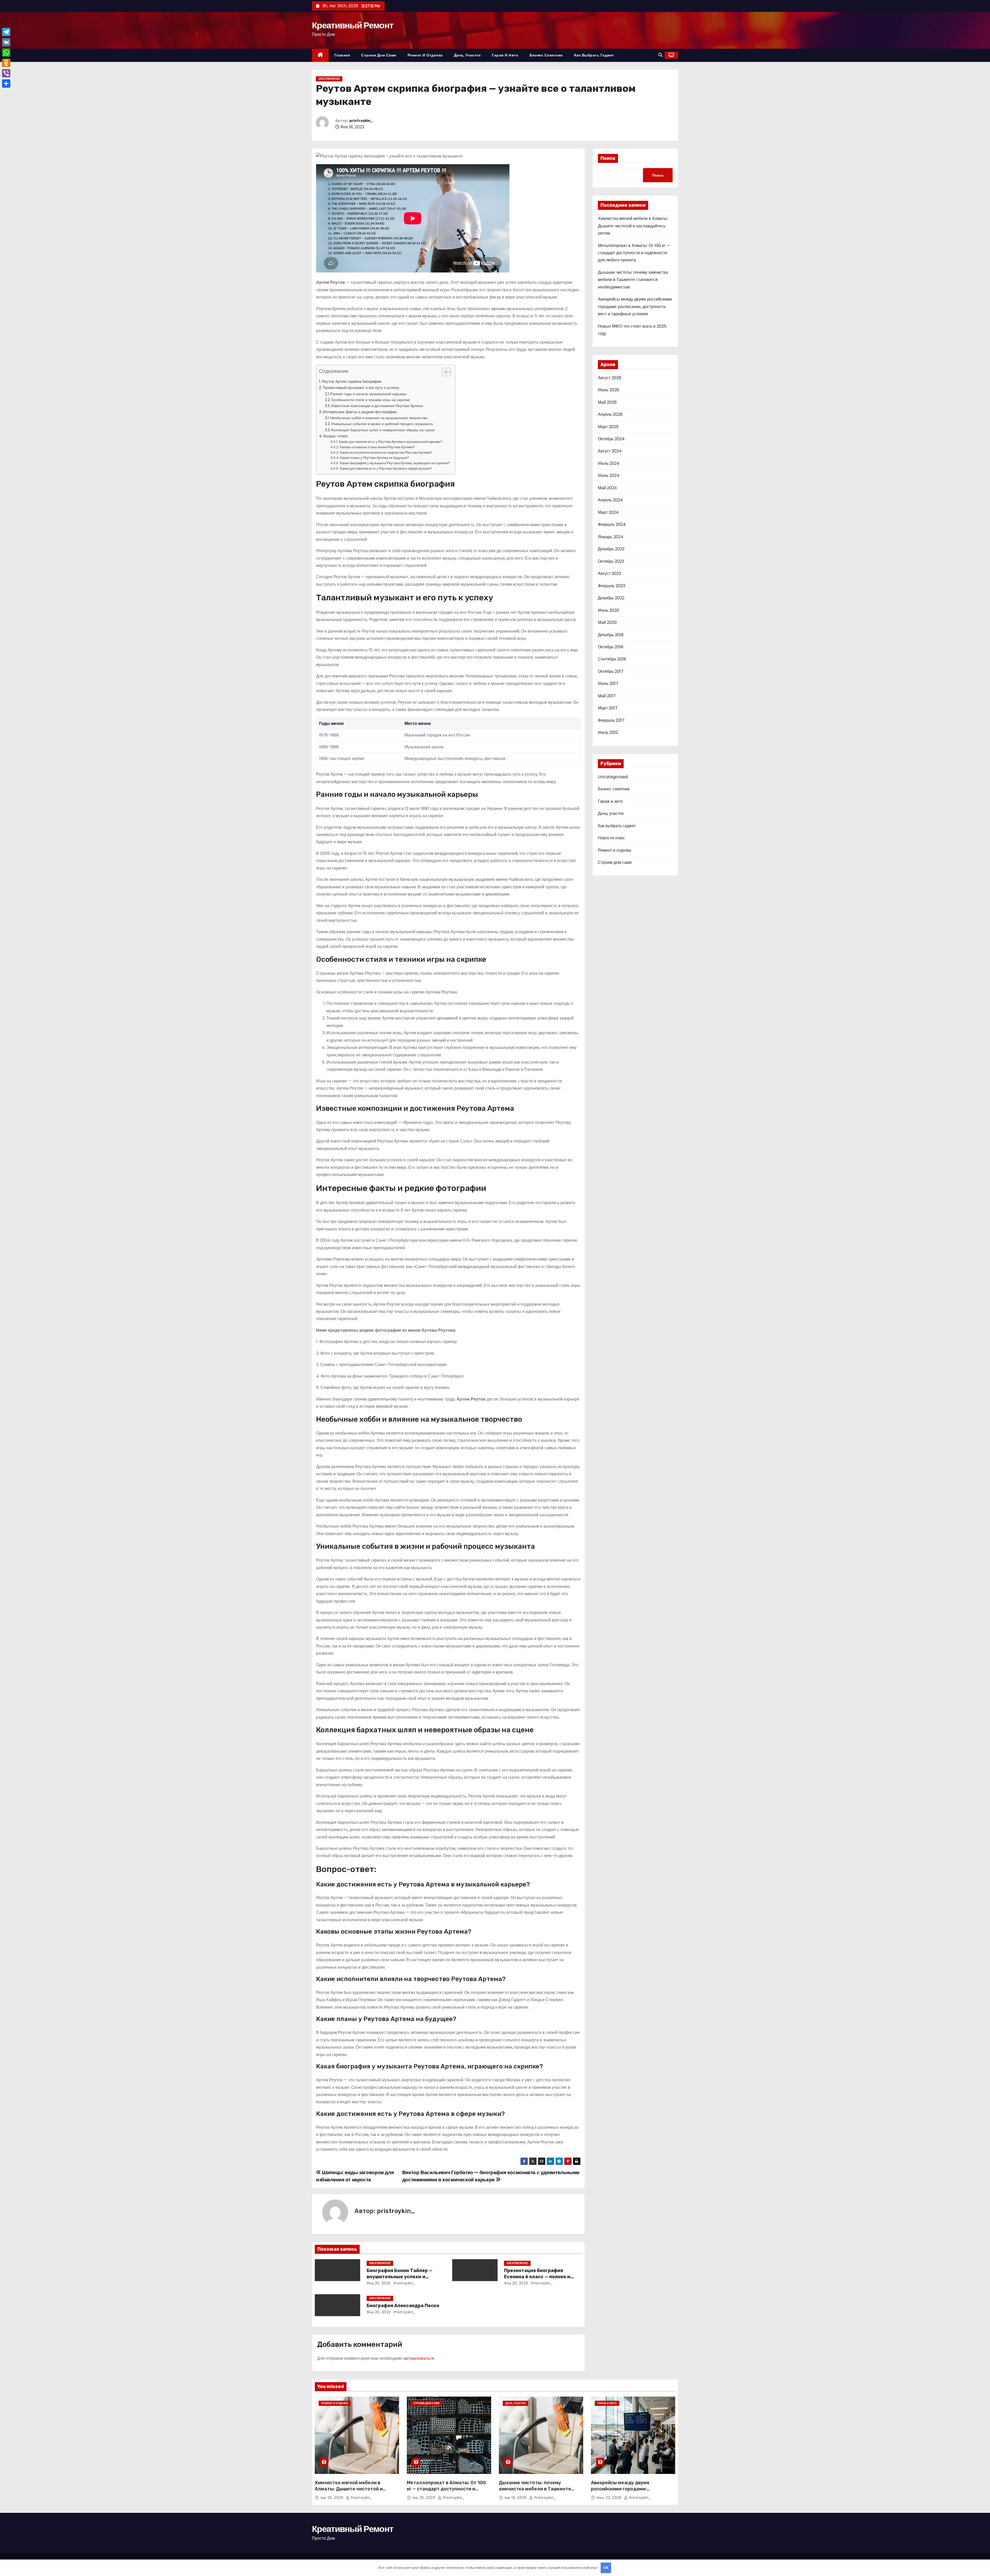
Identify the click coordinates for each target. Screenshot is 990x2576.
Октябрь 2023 (611, 561)
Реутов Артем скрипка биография (352, 381)
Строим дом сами (379, 55)
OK (606, 2568)
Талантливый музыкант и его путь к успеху (361, 388)
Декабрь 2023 (611, 549)
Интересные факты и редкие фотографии (360, 412)
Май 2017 (607, 696)
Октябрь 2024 (611, 439)
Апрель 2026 (610, 414)
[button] (661, 55)
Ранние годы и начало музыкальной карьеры (368, 394)
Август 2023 (609, 573)
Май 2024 (607, 488)
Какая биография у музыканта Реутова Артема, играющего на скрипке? (395, 463)
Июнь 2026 (609, 390)
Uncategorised (329, 79)
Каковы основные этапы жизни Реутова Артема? (377, 447)
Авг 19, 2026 (516, 2498)
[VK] (6, 42)
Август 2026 (610, 378)
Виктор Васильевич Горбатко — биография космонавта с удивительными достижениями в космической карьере (491, 2176)
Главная (342, 55)
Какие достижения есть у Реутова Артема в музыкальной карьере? (391, 442)
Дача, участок (467, 55)
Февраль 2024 (612, 524)
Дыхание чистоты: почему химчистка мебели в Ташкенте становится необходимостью (633, 280)
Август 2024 (610, 451)
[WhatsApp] (6, 53)
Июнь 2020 (609, 610)
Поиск (608, 158)
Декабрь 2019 (611, 635)
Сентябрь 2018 (612, 659)
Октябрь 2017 (611, 671)
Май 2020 (607, 622)
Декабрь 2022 (611, 598)
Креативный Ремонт (353, 25)
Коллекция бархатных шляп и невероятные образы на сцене (383, 430)
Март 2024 (608, 512)
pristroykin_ (361, 121)
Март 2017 (608, 708)
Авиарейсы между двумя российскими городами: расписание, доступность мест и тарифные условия (635, 307)
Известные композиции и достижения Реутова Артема (377, 406)
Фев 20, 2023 (379, 2283)
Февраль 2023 (612, 586)
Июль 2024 (609, 463)
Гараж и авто (505, 55)
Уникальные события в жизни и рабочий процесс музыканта (382, 424)
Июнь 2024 (609, 475)
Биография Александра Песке (403, 2306)
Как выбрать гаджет (594, 55)
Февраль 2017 (611, 720)
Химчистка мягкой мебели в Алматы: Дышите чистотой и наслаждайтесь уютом (633, 226)
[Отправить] (6, 84)
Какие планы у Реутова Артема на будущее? (375, 458)
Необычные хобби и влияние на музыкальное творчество (379, 418)
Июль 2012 (608, 732)
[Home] (320, 55)
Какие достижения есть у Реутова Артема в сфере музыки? (386, 469)
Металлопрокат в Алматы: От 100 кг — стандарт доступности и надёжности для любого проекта (634, 253)
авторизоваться (419, 2358)
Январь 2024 (611, 537)
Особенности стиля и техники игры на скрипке (371, 400)
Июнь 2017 (608, 684)
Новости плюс (611, 838)
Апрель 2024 (610, 500)
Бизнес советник (546, 55)
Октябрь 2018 (611, 647)
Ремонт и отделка (425, 55)
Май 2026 (607, 402)
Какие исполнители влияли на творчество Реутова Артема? (386, 453)
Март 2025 (608, 427)
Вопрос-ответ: (336, 436)
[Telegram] (6, 32)
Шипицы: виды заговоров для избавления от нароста (355, 2176)
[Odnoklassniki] (6, 63)
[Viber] (6, 73)
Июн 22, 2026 (610, 2498)
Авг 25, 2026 (332, 2498)
